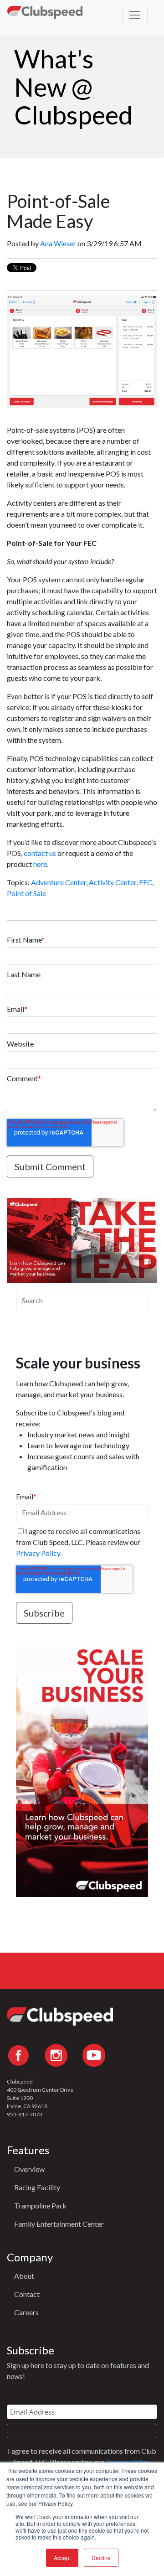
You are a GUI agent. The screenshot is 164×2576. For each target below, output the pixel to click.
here (40, 864)
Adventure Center (59, 882)
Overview (29, 2169)
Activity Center (113, 882)
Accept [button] (62, 2558)
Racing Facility (37, 2187)
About (24, 2276)
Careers (26, 2312)
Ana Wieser (58, 243)
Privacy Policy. (39, 1553)
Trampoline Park (40, 2205)
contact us (40, 853)
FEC (146, 882)
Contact (27, 2294)
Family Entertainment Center (59, 2224)
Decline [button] (101, 2558)
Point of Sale (26, 893)
